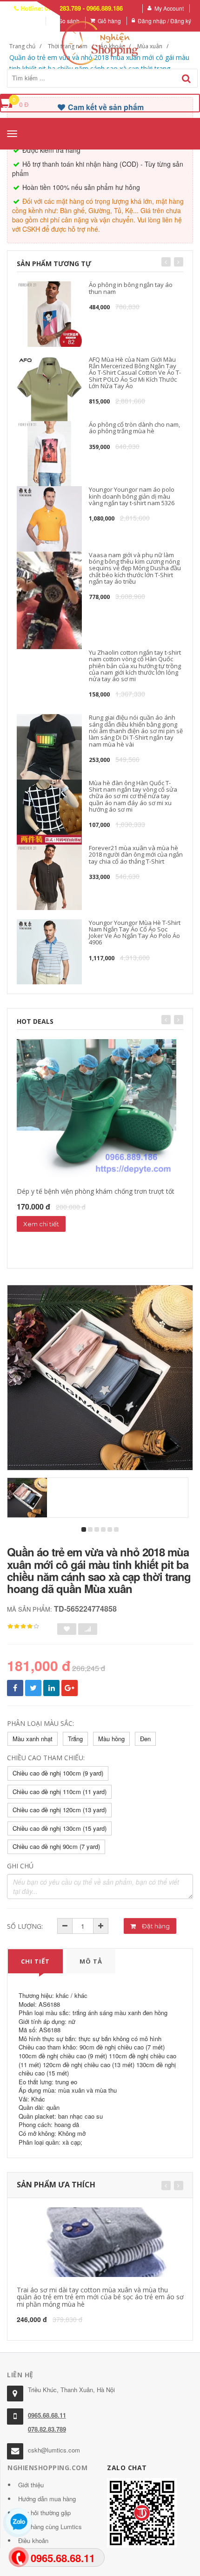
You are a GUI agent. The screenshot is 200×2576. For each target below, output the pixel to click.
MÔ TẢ (91, 1961)
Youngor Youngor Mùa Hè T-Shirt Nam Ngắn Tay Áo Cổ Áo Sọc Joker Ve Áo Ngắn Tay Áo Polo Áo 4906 (135, 933)
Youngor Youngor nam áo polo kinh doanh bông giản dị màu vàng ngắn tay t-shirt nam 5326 (132, 496)
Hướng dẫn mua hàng (47, 2499)
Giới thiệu (31, 2485)
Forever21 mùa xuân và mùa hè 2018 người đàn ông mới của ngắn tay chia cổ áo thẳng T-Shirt (136, 855)
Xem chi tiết (41, 1224)
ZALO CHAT (127, 2468)
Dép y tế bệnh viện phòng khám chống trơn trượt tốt (96, 1191)
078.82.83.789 (47, 2429)
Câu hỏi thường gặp (44, 2513)
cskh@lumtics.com (54, 2450)
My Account (169, 8)
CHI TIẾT (35, 1961)
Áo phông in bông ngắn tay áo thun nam (131, 288)
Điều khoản (33, 2540)
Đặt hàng (155, 1926)
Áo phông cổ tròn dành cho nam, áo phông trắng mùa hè (134, 428)
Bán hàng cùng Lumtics (50, 2527)
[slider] (23, 1626)
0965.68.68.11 (47, 2415)
